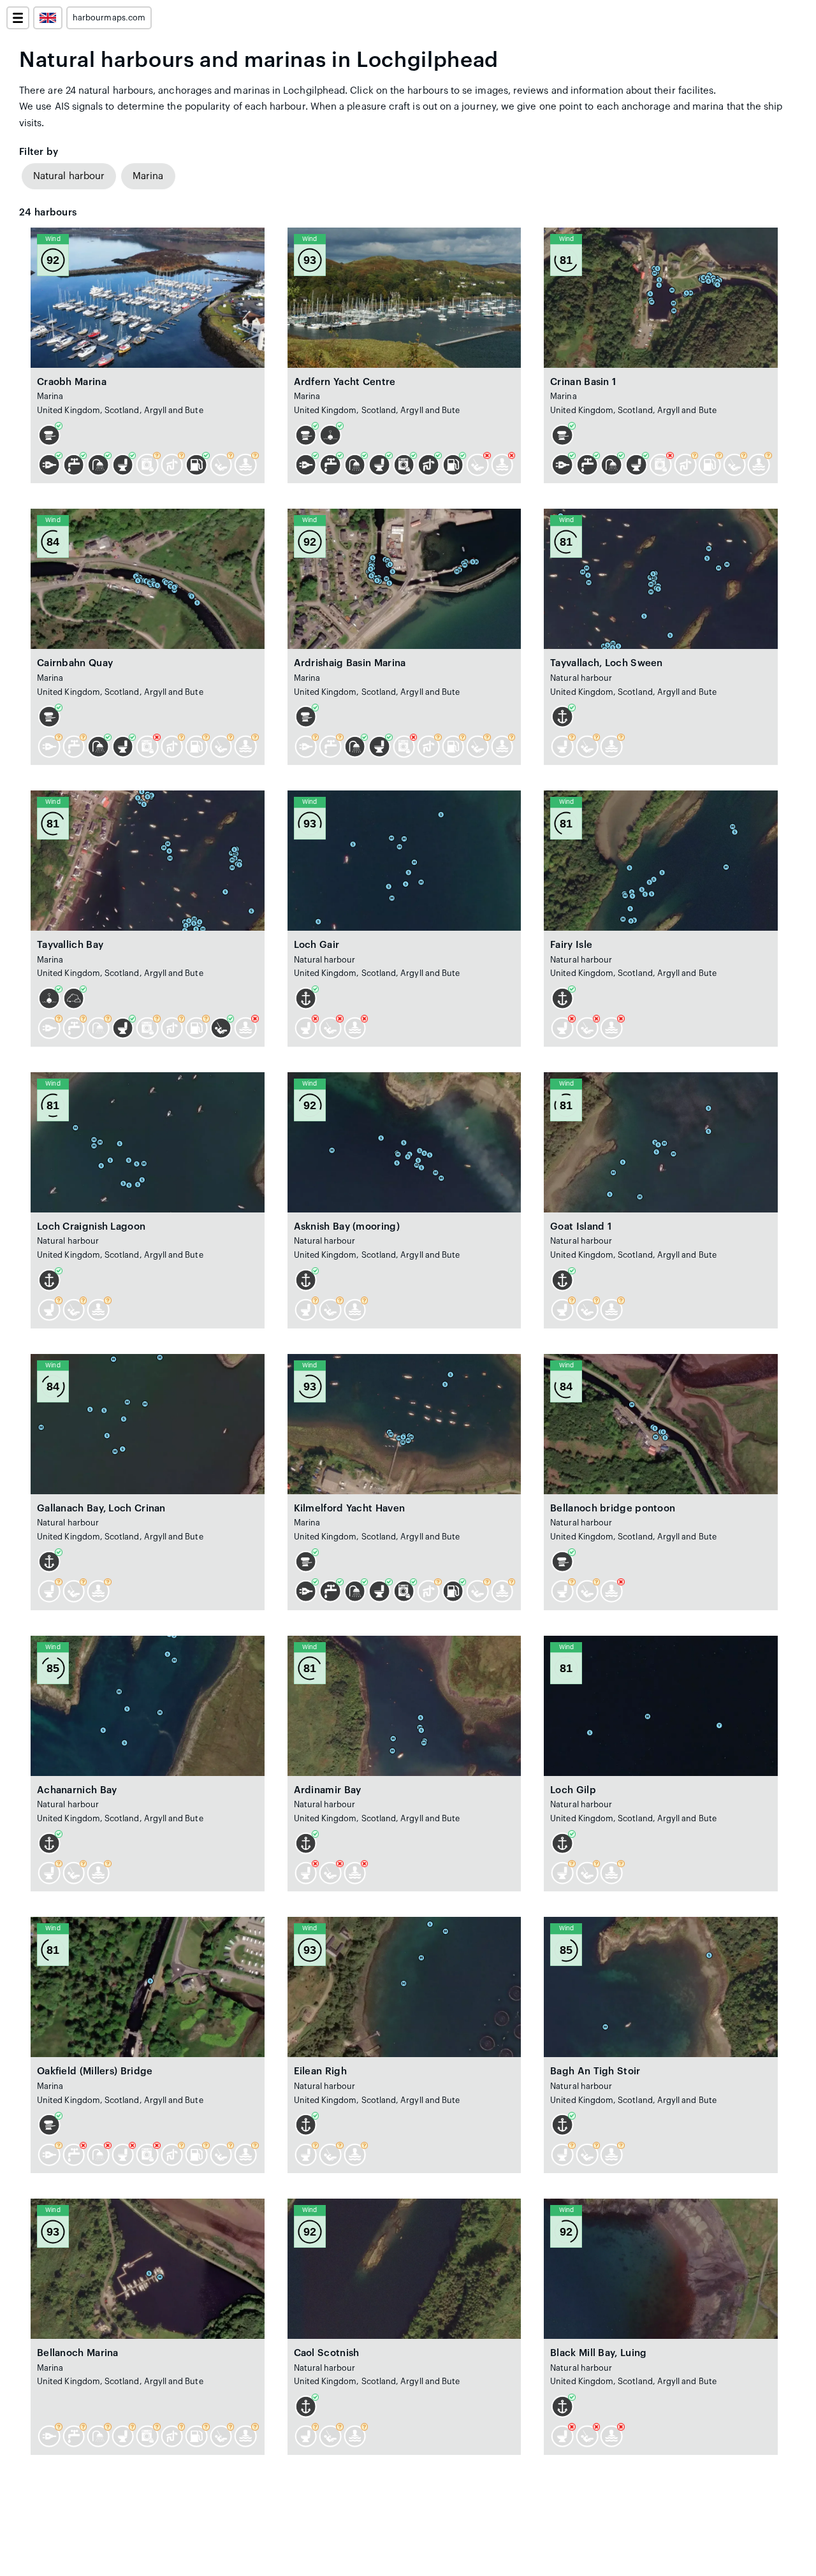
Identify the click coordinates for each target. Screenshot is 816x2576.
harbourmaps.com (109, 18)
